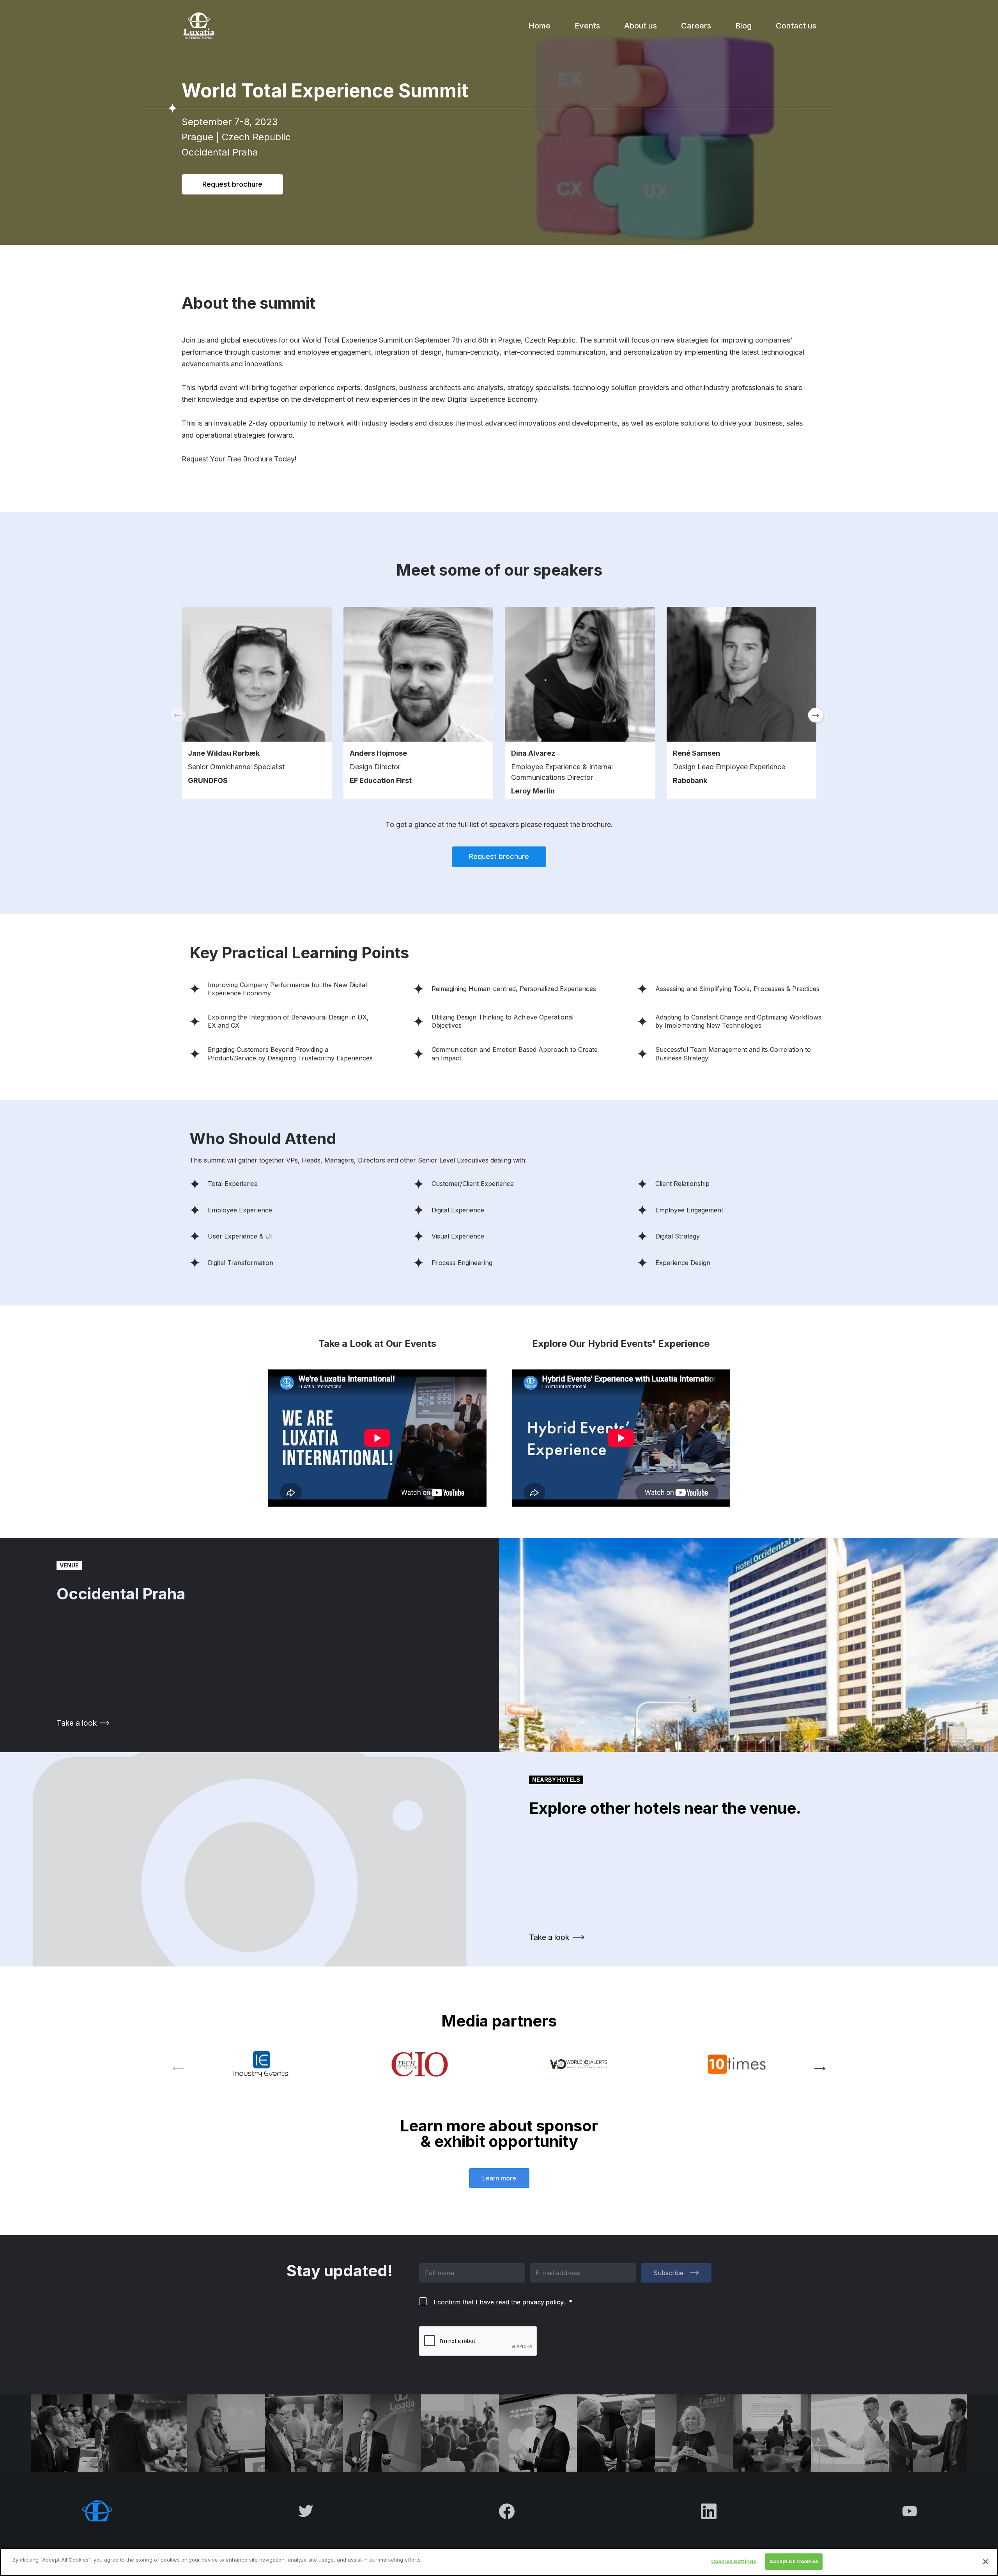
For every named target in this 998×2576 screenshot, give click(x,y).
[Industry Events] (261, 2064)
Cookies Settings (734, 2561)
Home (539, 26)
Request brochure (232, 184)
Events (587, 26)
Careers (696, 26)
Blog (743, 26)
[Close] (986, 2562)
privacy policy (543, 2302)
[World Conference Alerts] (578, 2064)
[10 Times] (737, 2064)
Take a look (77, 1723)
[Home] (198, 26)
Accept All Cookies (794, 2561)
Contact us (796, 26)
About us (641, 26)
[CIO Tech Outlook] (420, 2064)
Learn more (499, 2178)
